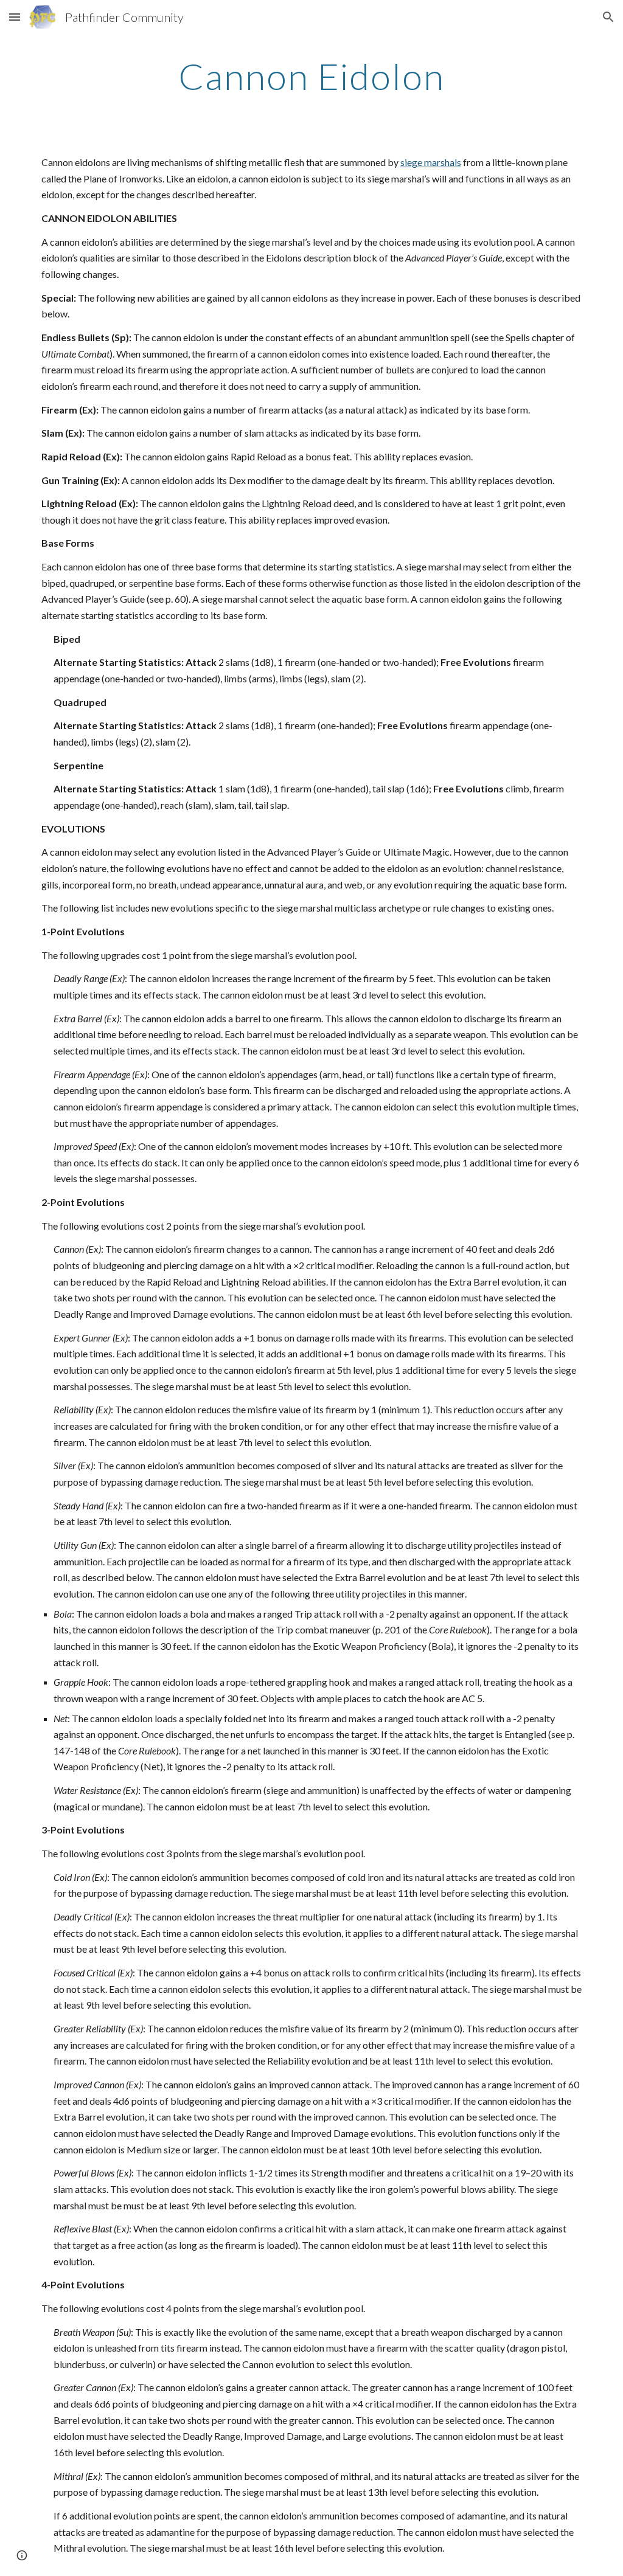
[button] (15, 17)
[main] (311, 76)
